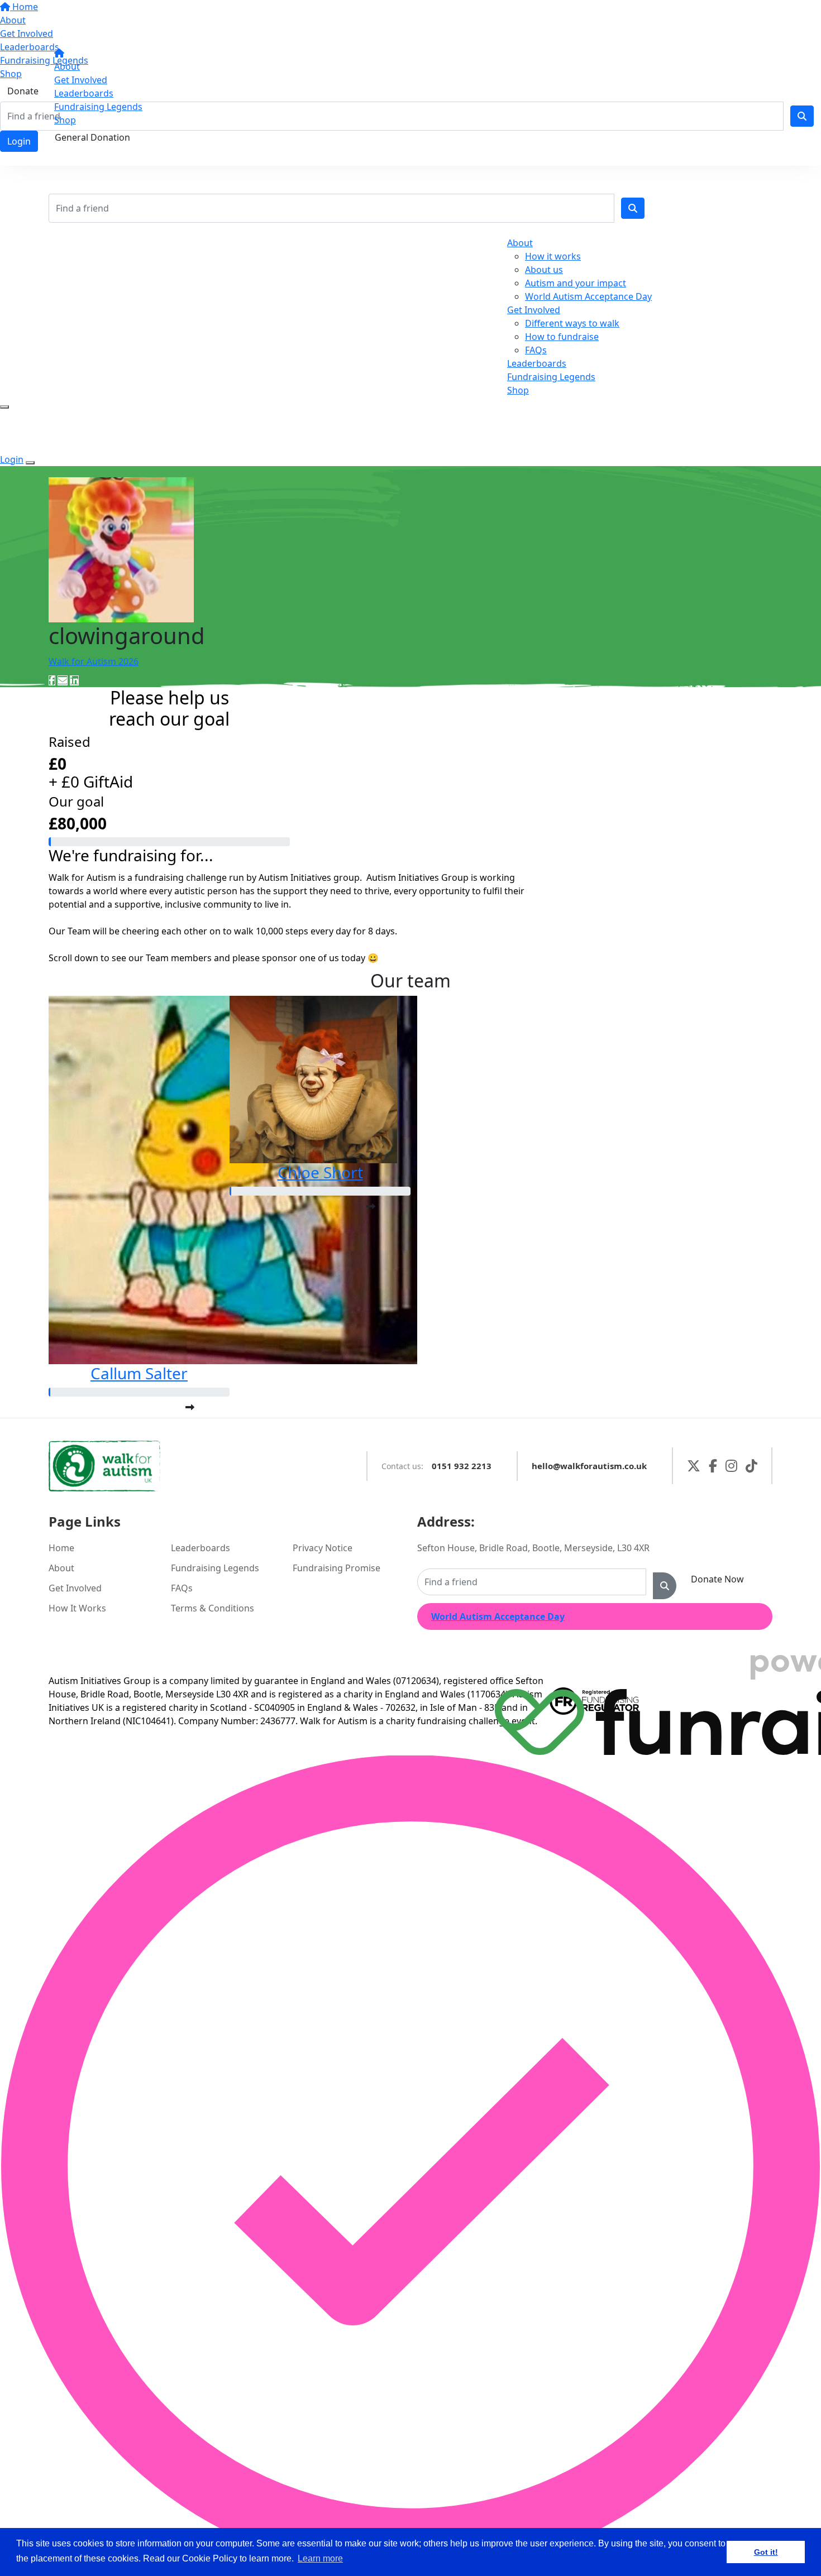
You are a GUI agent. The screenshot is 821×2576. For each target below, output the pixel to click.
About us (544, 270)
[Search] (633, 208)
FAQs (536, 350)
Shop (65, 120)
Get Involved (81, 80)
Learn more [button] (320, 2558)
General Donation (92, 137)
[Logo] (103, 25)
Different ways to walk (572, 323)
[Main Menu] (4, 407)
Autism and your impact (576, 283)
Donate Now (717, 1579)
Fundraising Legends (98, 107)
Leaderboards (84, 93)
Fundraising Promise (336, 1568)
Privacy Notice (323, 1548)
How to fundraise (562, 337)
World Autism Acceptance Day (588, 296)
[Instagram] (731, 1466)
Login (75, 155)
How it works (553, 256)
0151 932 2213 (462, 1466)
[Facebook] (713, 1466)
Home (61, 1548)
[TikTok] (751, 1466)
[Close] (30, 463)
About (67, 66)
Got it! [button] (766, 2552)
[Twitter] (694, 1466)
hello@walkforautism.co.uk (589, 1466)
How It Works (77, 1608)
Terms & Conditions (213, 1608)
